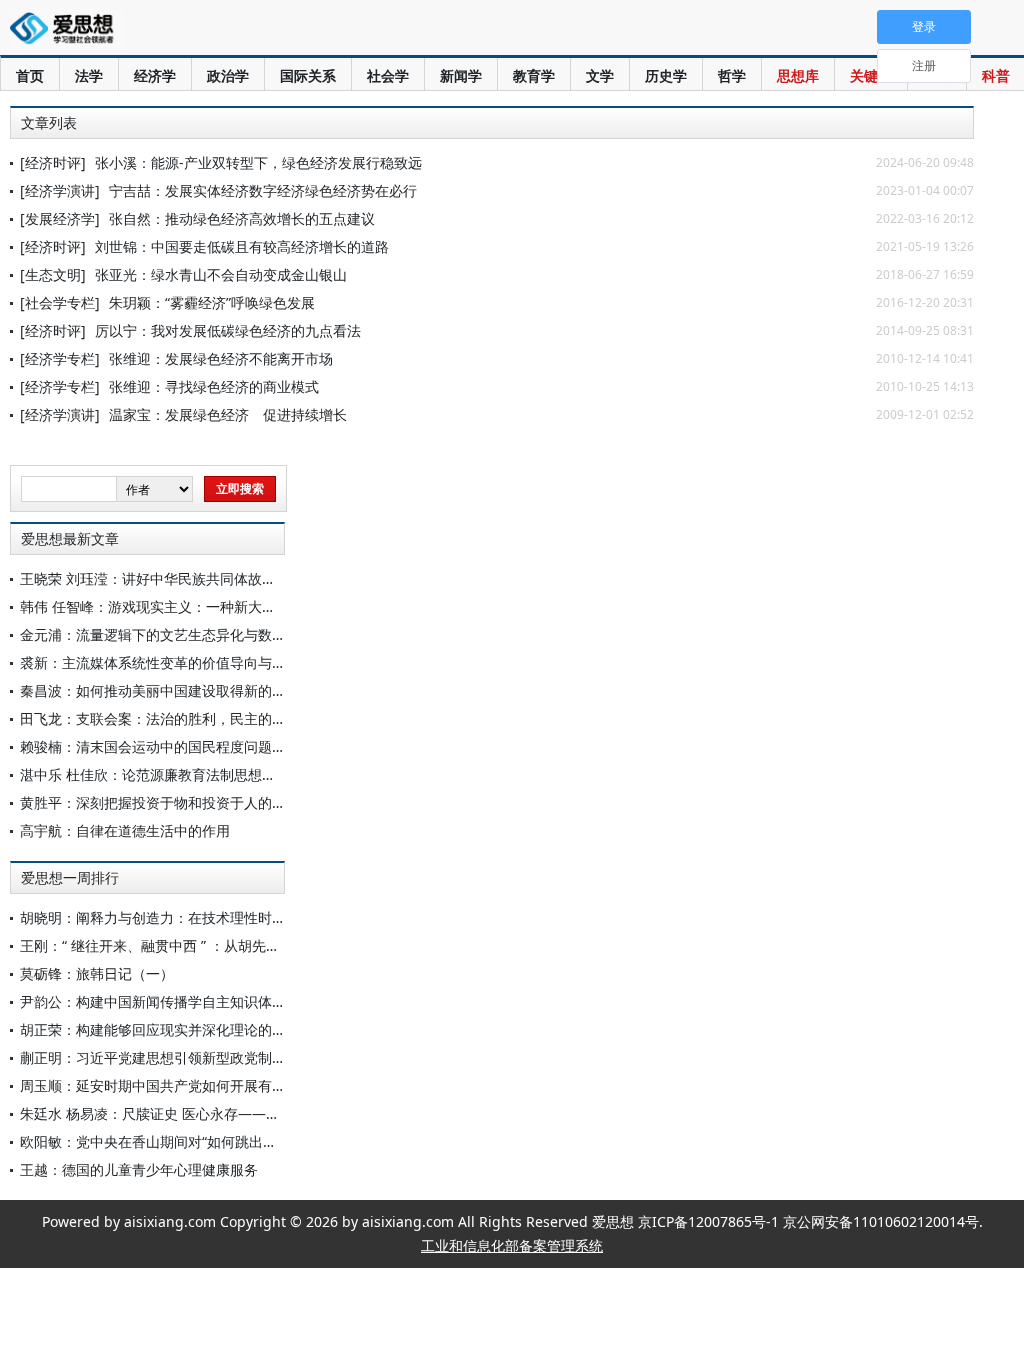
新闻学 (461, 75)
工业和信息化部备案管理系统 (512, 1245)
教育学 (534, 75)
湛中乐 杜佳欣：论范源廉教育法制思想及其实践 (169, 774)
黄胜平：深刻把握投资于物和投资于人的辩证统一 (174, 802)
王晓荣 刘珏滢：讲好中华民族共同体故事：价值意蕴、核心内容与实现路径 (253, 578)
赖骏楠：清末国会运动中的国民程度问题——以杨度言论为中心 (216, 746)
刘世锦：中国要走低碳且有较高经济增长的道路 (242, 246)
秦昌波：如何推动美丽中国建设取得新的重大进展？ (181, 690)
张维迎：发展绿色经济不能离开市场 (221, 358)
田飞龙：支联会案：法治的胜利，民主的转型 (160, 718)
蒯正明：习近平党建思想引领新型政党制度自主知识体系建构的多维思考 (244, 1057)
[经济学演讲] (60, 190)
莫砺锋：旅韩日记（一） (97, 973)
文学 (600, 75)
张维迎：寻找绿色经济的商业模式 (214, 386)
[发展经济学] (60, 218)
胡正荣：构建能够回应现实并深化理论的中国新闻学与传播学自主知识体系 (251, 1029)
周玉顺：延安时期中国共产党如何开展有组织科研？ (181, 1085)
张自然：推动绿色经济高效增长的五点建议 (242, 218)
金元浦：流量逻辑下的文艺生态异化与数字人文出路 (181, 634)
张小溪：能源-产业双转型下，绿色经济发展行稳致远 (258, 162)
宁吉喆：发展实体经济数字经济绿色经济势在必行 (263, 190)
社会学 (388, 75)
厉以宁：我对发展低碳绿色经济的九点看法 (228, 330)
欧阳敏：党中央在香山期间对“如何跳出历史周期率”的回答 (200, 1141)
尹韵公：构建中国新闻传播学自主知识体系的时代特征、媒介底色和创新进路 (258, 1001)
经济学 (155, 75)
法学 (89, 75)
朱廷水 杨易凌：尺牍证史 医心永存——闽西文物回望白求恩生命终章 (234, 1113)
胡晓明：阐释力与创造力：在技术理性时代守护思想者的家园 (209, 917)
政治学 (228, 75)
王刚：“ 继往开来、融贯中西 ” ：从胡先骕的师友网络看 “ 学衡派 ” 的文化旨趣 (261, 945)
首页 (30, 75)
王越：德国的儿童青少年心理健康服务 (139, 1169)
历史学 (666, 75)
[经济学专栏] (60, 358)
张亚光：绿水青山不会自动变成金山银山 (221, 274)
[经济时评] (53, 162)
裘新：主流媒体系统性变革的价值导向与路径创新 (174, 662)
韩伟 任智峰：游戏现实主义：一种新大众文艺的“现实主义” (202, 606)
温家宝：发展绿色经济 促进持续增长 (228, 414)
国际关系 (308, 75)
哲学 (732, 75)
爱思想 (67, 30)
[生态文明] (53, 274)
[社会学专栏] (60, 302)
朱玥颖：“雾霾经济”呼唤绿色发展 (212, 302)
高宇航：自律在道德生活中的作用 (125, 830)
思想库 (798, 75)
